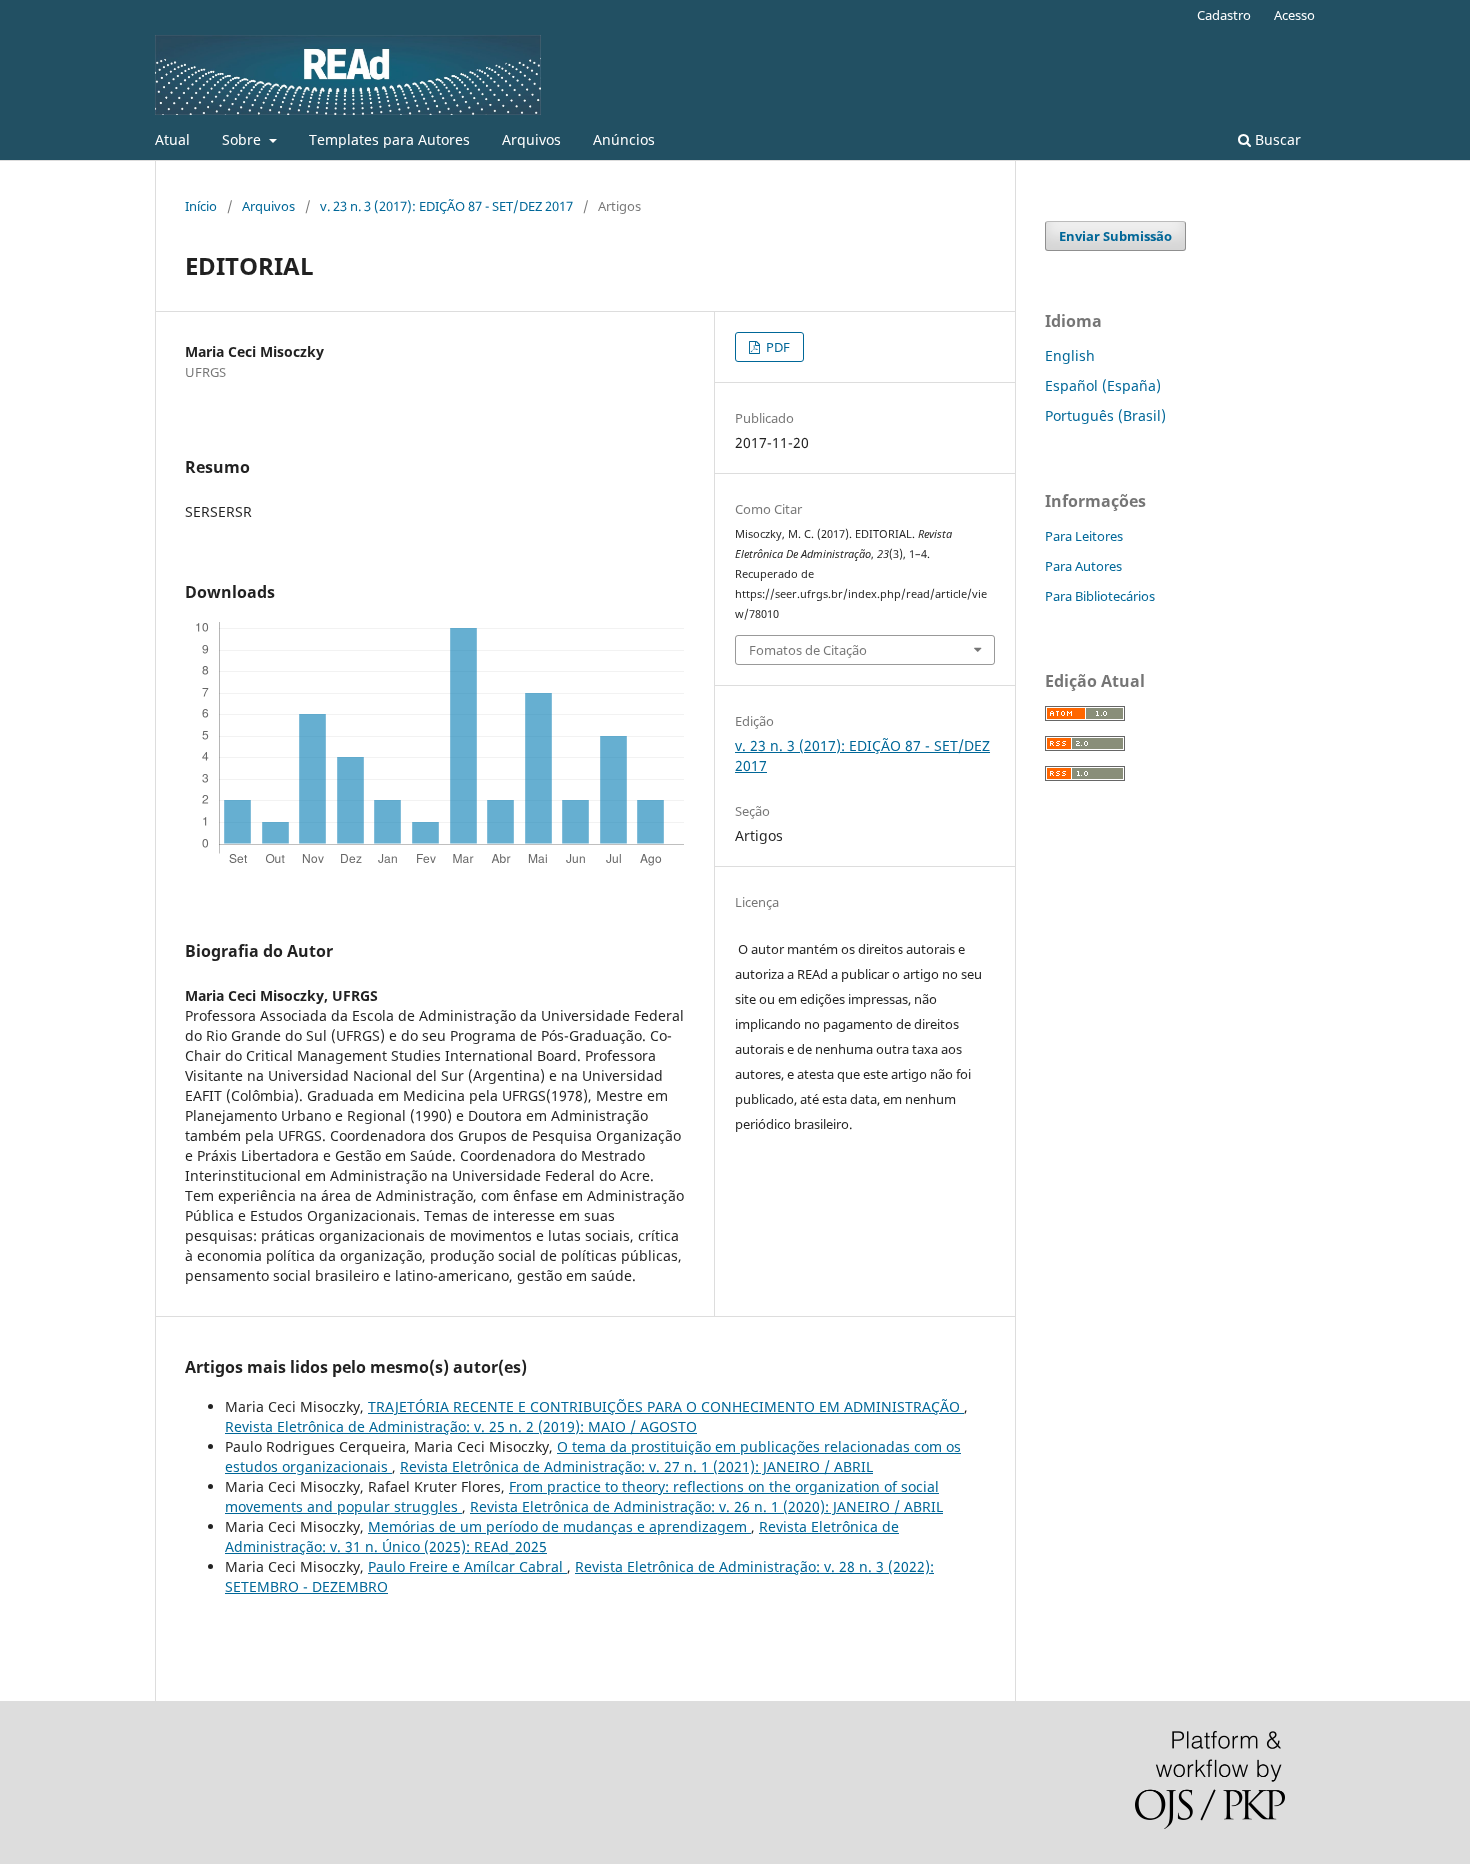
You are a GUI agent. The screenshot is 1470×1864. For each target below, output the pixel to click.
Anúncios (624, 139)
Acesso (1294, 15)
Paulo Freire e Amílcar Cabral (467, 1566)
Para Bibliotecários (1100, 596)
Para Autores (1083, 566)
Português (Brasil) (1105, 415)
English (1070, 355)
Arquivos (531, 139)
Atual (172, 139)
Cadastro (1224, 15)
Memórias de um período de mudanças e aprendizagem (559, 1526)
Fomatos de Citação (808, 650)
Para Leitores (1084, 536)
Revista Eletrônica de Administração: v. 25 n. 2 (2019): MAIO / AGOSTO (461, 1426)
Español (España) (1103, 385)
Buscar (1276, 139)
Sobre (243, 139)
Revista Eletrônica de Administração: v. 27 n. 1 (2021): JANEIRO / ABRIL (636, 1466)
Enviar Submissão (1115, 236)
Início (201, 206)
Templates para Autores (389, 139)
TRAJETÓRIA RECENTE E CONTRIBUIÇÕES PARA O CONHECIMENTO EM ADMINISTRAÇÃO (666, 1406)
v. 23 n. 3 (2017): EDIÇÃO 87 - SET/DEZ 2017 (446, 206)
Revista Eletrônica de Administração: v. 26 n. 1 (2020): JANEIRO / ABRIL (706, 1506)
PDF (776, 347)
